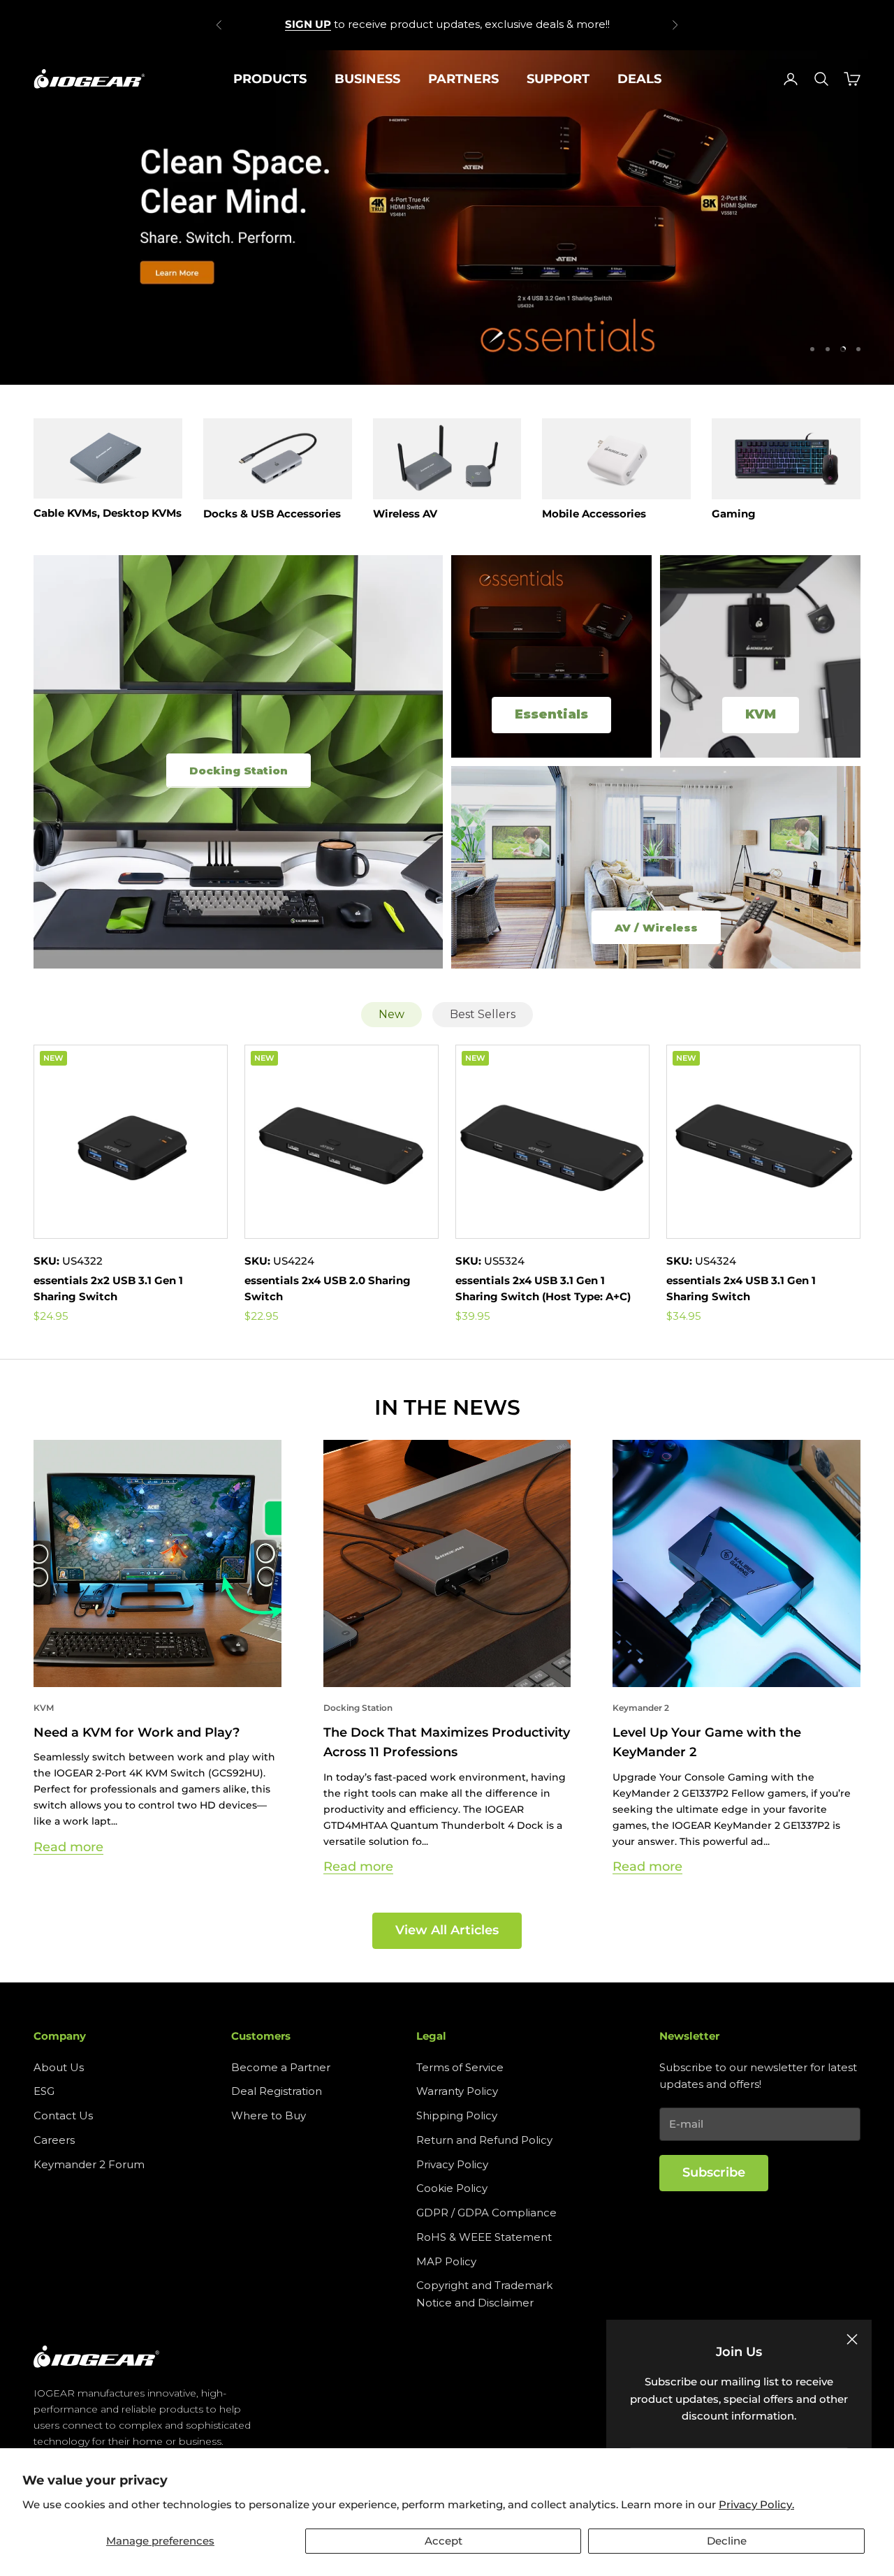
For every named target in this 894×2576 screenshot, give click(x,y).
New (391, 1014)
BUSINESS (367, 79)
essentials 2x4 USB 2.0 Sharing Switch (328, 1288)
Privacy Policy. (756, 2504)
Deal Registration (277, 2091)
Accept (444, 2541)
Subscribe (714, 2172)
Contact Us (63, 2115)
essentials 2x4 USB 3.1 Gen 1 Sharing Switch (741, 1288)
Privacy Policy (452, 2164)
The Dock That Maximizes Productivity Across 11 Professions (447, 1742)
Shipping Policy (457, 2115)
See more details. (547, 24)
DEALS (639, 79)
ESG (44, 2091)
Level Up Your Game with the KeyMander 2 (707, 1742)
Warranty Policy (457, 2091)
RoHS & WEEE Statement (484, 2237)
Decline (727, 2541)
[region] (447, 217)
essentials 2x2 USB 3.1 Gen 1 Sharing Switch (108, 1288)
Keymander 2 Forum (89, 2164)
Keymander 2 (641, 1708)
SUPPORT (558, 79)
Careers (54, 2140)
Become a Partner (281, 2067)
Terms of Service (460, 2067)
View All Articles (447, 1930)
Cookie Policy (452, 2188)
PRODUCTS (270, 79)
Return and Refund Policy (484, 2140)
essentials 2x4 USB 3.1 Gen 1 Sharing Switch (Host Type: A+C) (543, 1288)
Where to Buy (269, 2115)
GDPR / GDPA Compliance (486, 2213)
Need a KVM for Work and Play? (137, 1732)
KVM (44, 1708)
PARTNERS (463, 79)
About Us (59, 2067)
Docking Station (358, 1708)
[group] (447, 217)
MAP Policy (446, 2261)
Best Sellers (483, 1014)
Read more (68, 1847)
